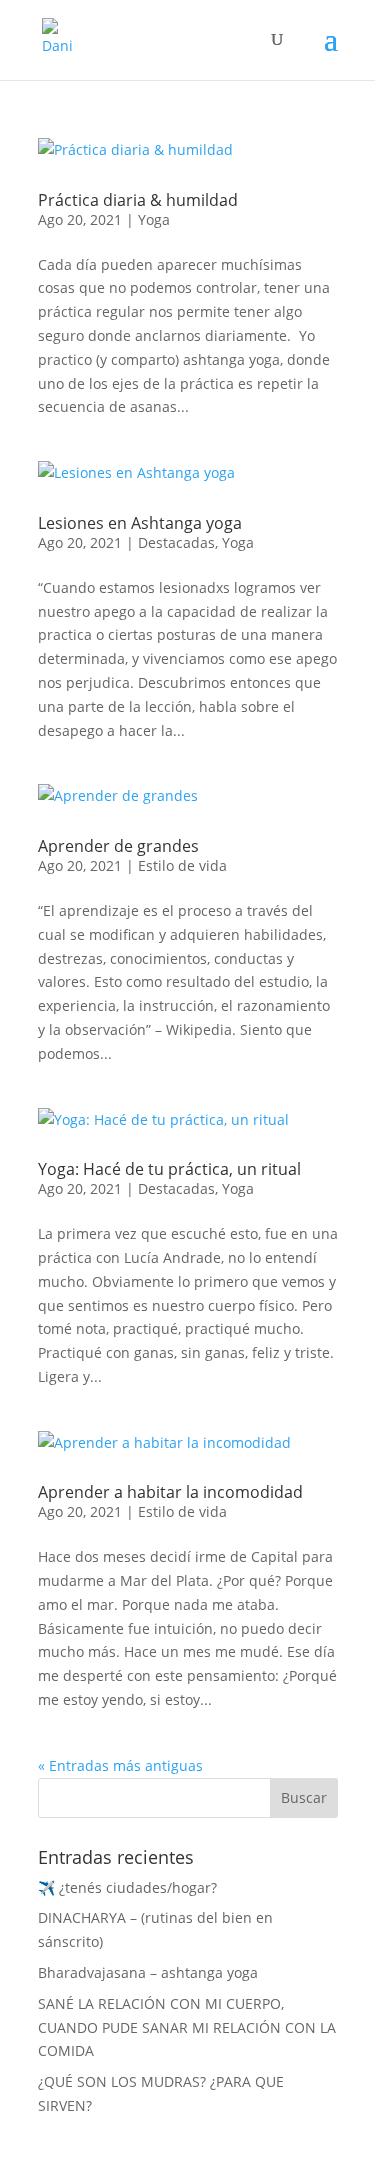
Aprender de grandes (118, 846)
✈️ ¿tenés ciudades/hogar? (127, 1887)
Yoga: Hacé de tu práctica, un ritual (169, 1169)
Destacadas (176, 542)
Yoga (154, 219)
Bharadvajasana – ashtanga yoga (148, 1972)
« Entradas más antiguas (120, 1765)
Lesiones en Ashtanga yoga (140, 523)
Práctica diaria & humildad (138, 200)
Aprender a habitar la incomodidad (170, 1492)
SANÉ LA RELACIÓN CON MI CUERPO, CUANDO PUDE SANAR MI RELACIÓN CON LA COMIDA (187, 2027)
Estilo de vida (182, 865)
